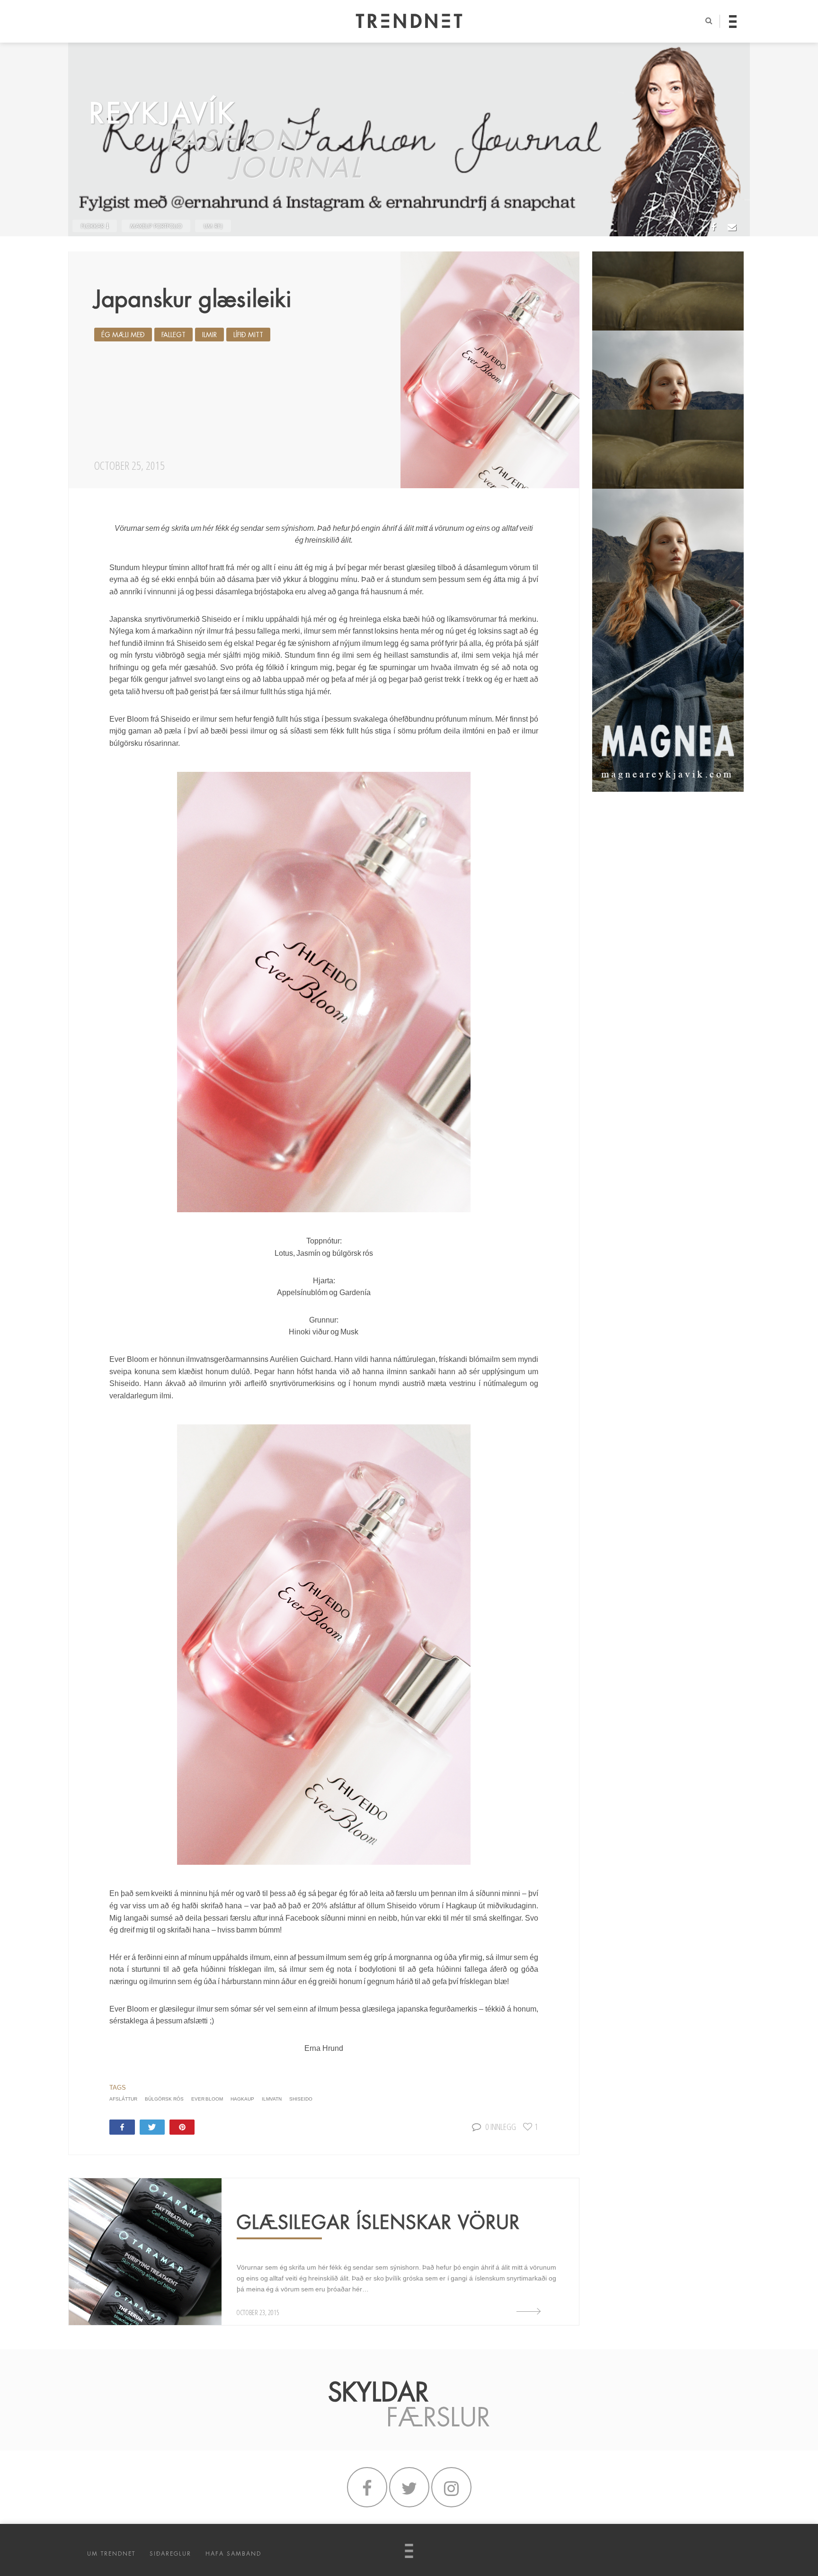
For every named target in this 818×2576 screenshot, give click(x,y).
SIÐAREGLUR (170, 2554)
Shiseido (301, 2099)
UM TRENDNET (111, 2554)
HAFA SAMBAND (233, 2554)
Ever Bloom (207, 2099)
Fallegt (173, 335)
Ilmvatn (272, 2099)
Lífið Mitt (248, 335)
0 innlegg (501, 2126)
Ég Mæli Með (123, 335)
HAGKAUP (242, 2099)
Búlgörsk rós (164, 2099)
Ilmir (209, 335)
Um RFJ (213, 226)
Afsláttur (123, 2099)
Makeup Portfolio (156, 226)
